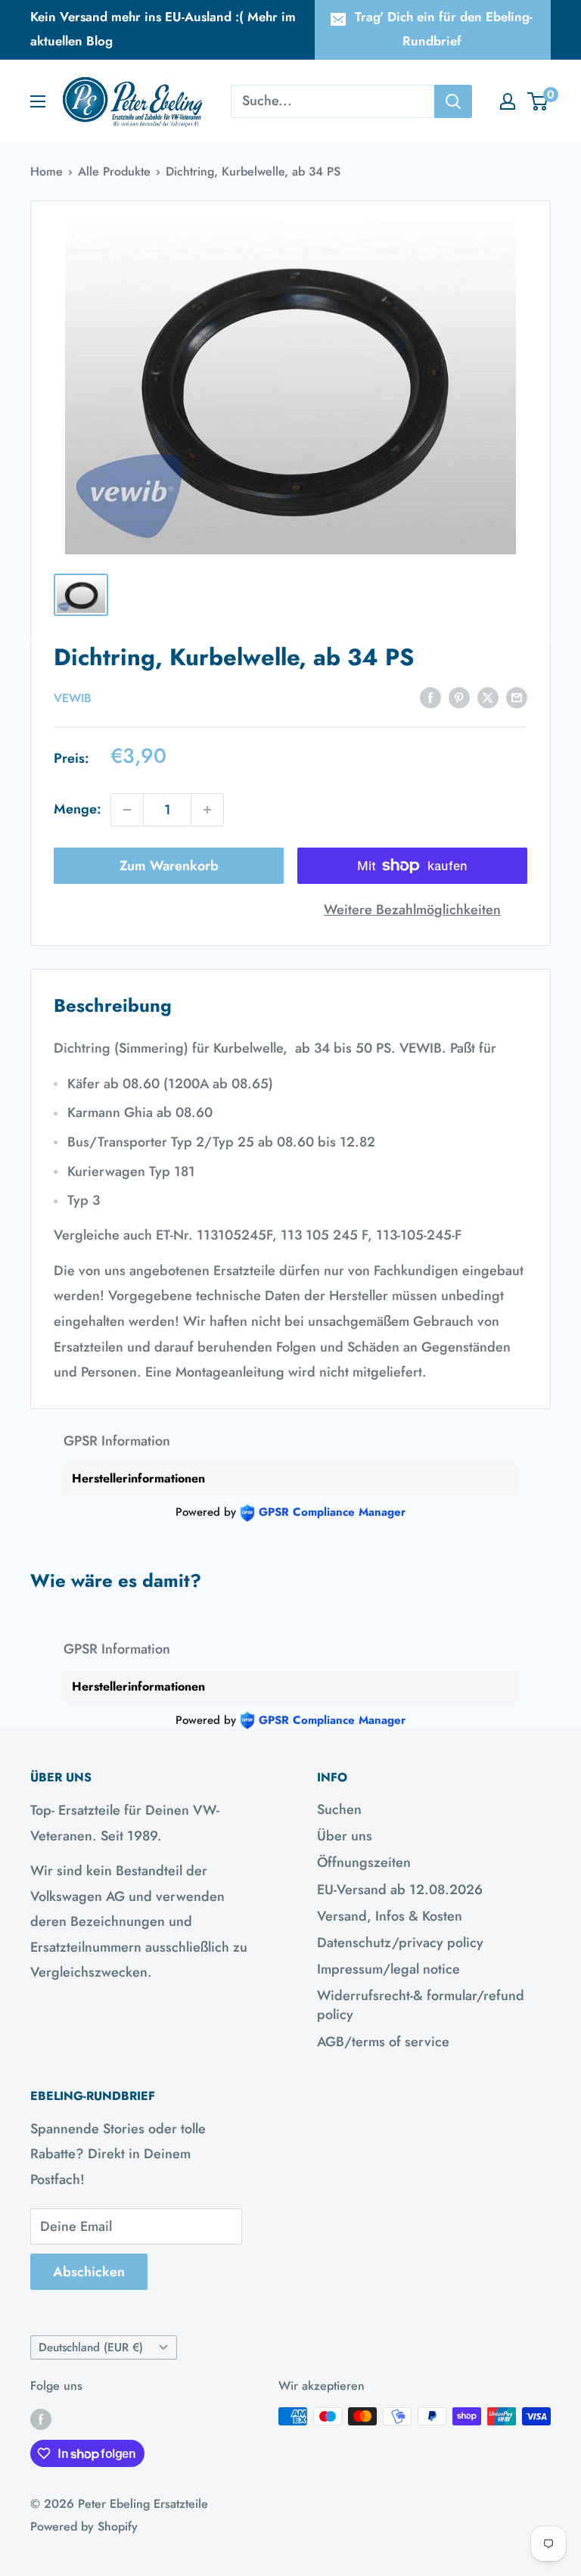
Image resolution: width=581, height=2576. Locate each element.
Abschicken (89, 2272)
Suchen (339, 1809)
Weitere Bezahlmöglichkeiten (412, 910)
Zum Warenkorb (169, 866)
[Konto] (508, 101)
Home (47, 171)
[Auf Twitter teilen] (488, 697)
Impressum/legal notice (388, 1969)
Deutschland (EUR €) (91, 2347)
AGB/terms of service (383, 2042)
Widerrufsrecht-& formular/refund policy (421, 2005)
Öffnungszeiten (364, 1862)
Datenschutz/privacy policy (400, 1943)
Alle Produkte (114, 171)
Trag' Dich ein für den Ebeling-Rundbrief (444, 29)
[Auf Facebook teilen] (430, 697)
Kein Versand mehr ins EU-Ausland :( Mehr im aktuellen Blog (163, 29)
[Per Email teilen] (517, 697)
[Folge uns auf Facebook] (41, 2419)
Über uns (345, 1836)
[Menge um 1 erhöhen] (207, 810)
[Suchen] (453, 101)
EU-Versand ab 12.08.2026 (400, 1890)
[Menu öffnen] (38, 101)
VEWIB (73, 698)
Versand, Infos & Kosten (390, 1916)
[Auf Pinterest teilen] (459, 697)
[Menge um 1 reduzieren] (127, 810)
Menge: (78, 809)
